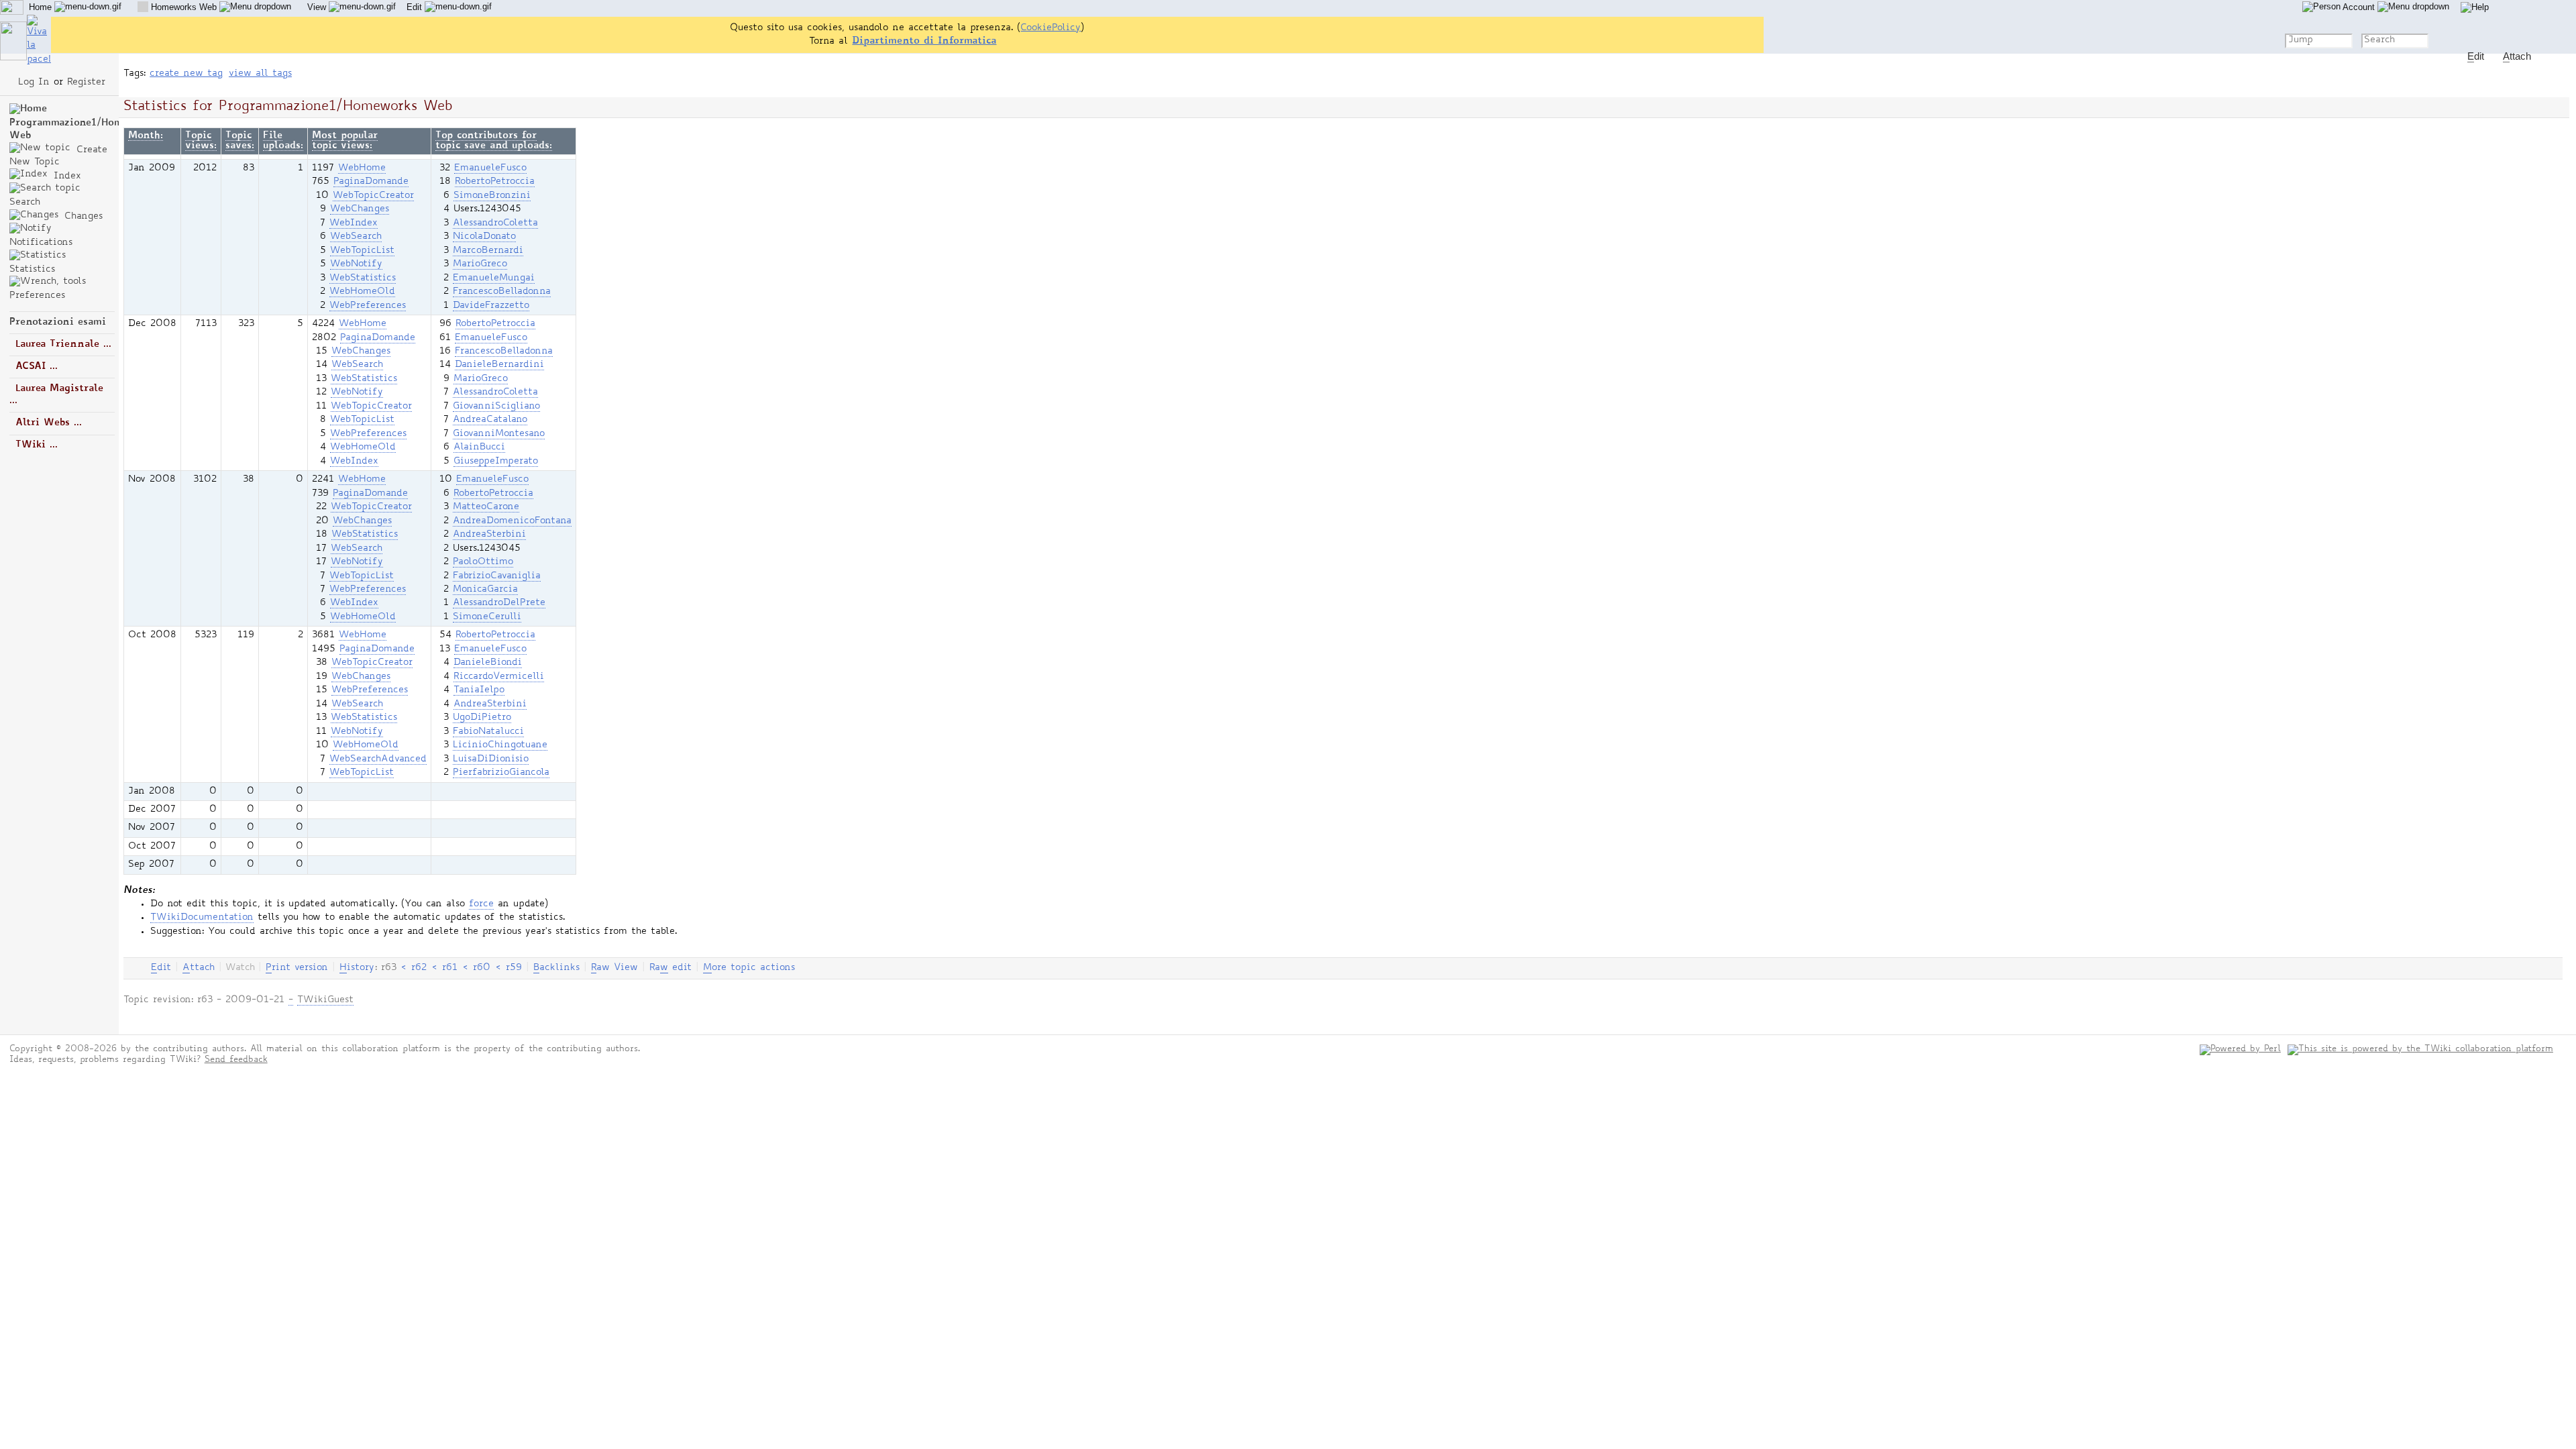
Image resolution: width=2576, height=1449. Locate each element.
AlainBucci (479, 447)
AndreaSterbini (489, 535)
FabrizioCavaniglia (497, 576)
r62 (419, 968)
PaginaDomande (371, 182)
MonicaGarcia (485, 590)
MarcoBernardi (488, 251)
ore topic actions (749, 968)
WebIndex (354, 223)
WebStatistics (363, 278)
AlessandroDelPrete (499, 603)
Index (65, 176)
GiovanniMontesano (499, 434)
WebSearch (356, 237)
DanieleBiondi (488, 663)
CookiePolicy (1051, 28)
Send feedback (236, 1060)
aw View (614, 968)
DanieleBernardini (499, 365)
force (481, 904)
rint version (297, 968)
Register (86, 83)
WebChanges (360, 209)
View (318, 7)
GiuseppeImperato (496, 462)
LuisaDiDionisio (491, 759)
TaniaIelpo (479, 690)
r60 (482, 968)
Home (42, 7)
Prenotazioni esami (58, 322)
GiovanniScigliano (496, 407)
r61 (450, 968)
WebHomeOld (362, 292)
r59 (514, 968)
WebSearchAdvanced (378, 759)
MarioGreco (480, 264)
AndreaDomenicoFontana (512, 521)
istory (357, 968)
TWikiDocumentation (202, 918)
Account (2359, 7)
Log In (34, 83)
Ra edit (670, 968)
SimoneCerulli (487, 617)
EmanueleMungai (494, 278)
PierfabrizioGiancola (501, 773)
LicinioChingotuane (500, 745)
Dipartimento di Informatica (924, 41)
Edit (416, 7)
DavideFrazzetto (491, 306)
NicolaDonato (484, 237)
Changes (82, 217)
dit (161, 968)
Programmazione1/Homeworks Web (84, 129)
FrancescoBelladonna (502, 292)
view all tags (260, 74)
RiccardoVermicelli (499, 677)
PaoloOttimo (483, 562)
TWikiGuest (325, 1000)
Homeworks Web (184, 7)
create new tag (186, 74)
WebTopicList (362, 251)
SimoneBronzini (492, 196)
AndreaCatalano (490, 420)
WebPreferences (368, 306)
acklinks (556, 968)
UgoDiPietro (482, 718)
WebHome (362, 168)
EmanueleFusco (490, 168)
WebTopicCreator (373, 196)
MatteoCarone (486, 507)
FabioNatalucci (488, 732)
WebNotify (356, 264)
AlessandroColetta (495, 223)
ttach (199, 968)
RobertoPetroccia (495, 182)
